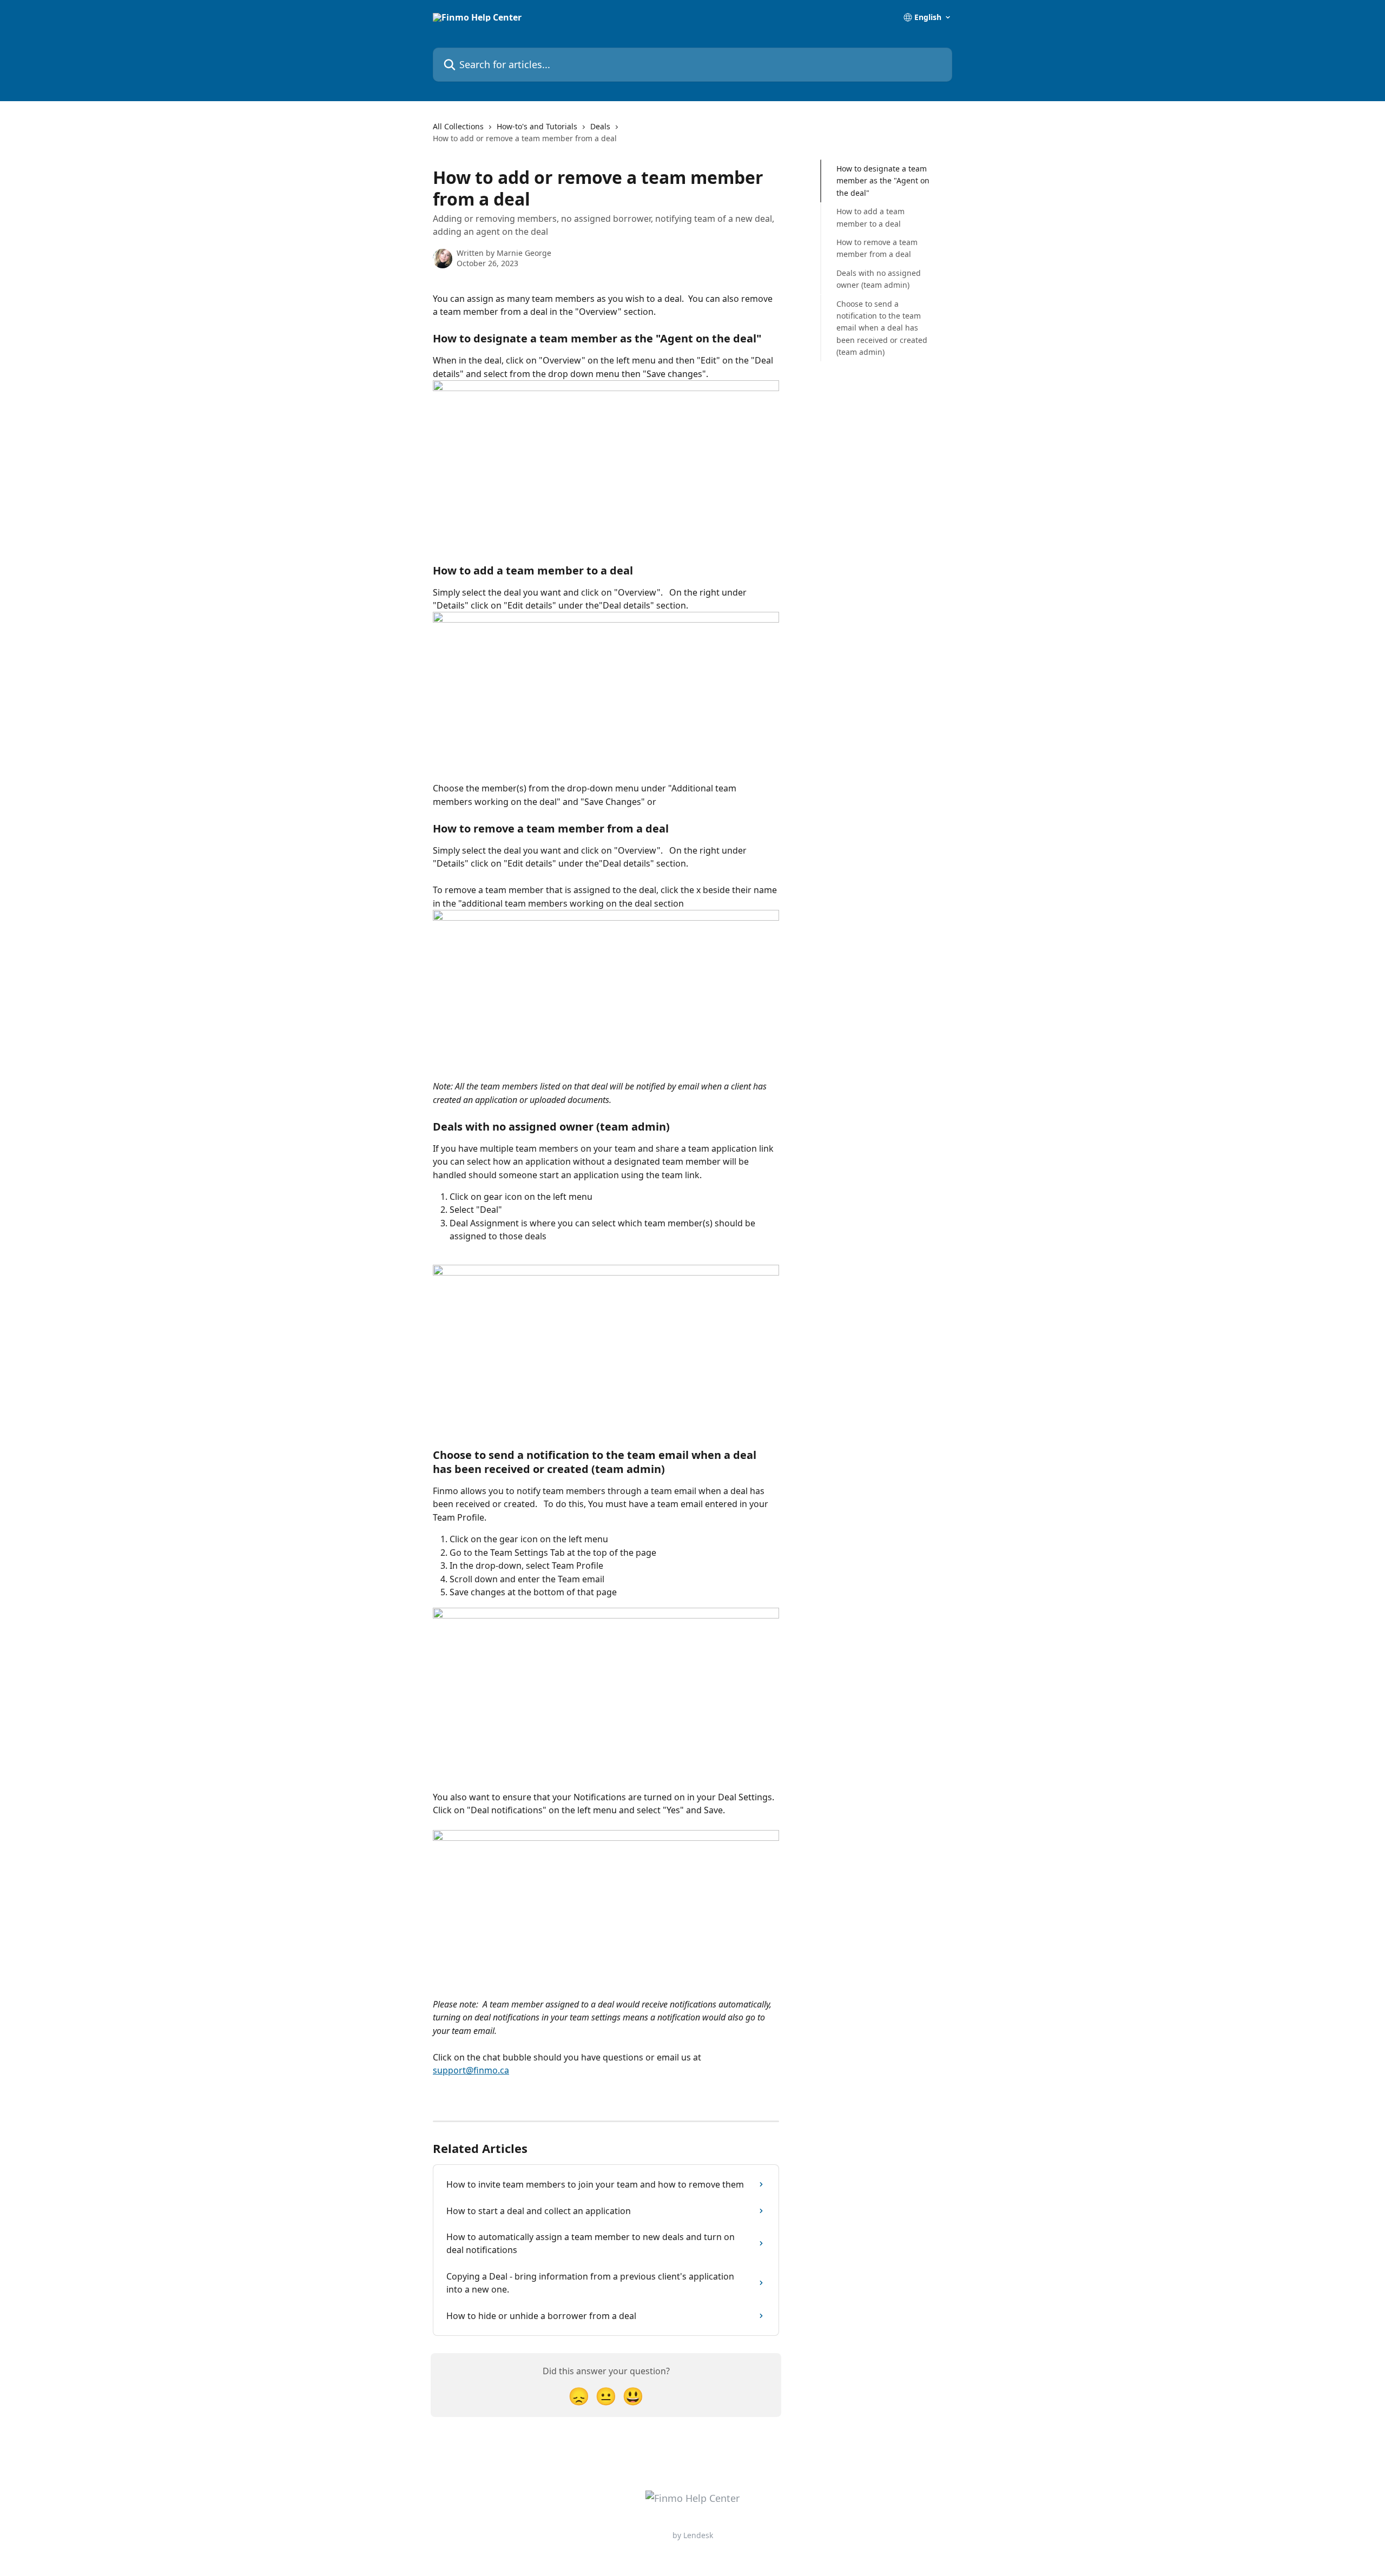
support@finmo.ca (471, 2070)
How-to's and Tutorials (537, 126)
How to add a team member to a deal (870, 217)
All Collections (458, 126)
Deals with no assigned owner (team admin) (879, 279)
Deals (600, 126)
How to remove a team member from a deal (877, 248)
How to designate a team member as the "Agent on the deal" (883, 181)
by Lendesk (693, 2535)
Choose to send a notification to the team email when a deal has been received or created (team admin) (882, 328)
